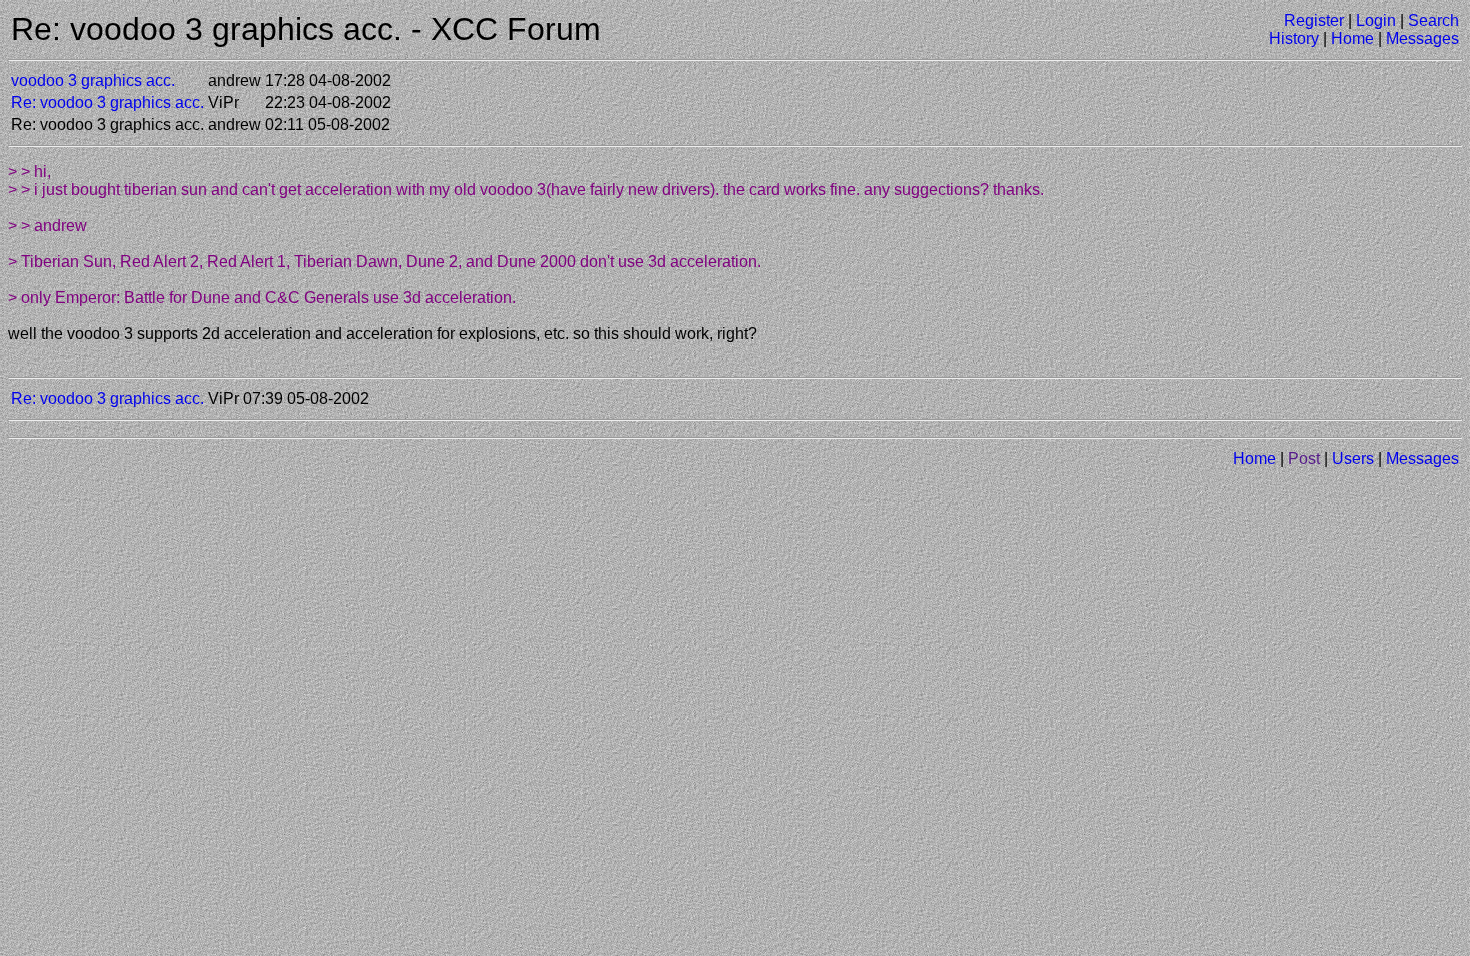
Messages (1422, 38)
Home (1352, 38)
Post (1304, 458)
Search (1433, 20)
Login (1376, 20)
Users (1353, 458)
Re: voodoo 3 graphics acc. (107, 102)
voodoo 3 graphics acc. (93, 80)
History (1294, 38)
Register (1314, 20)
